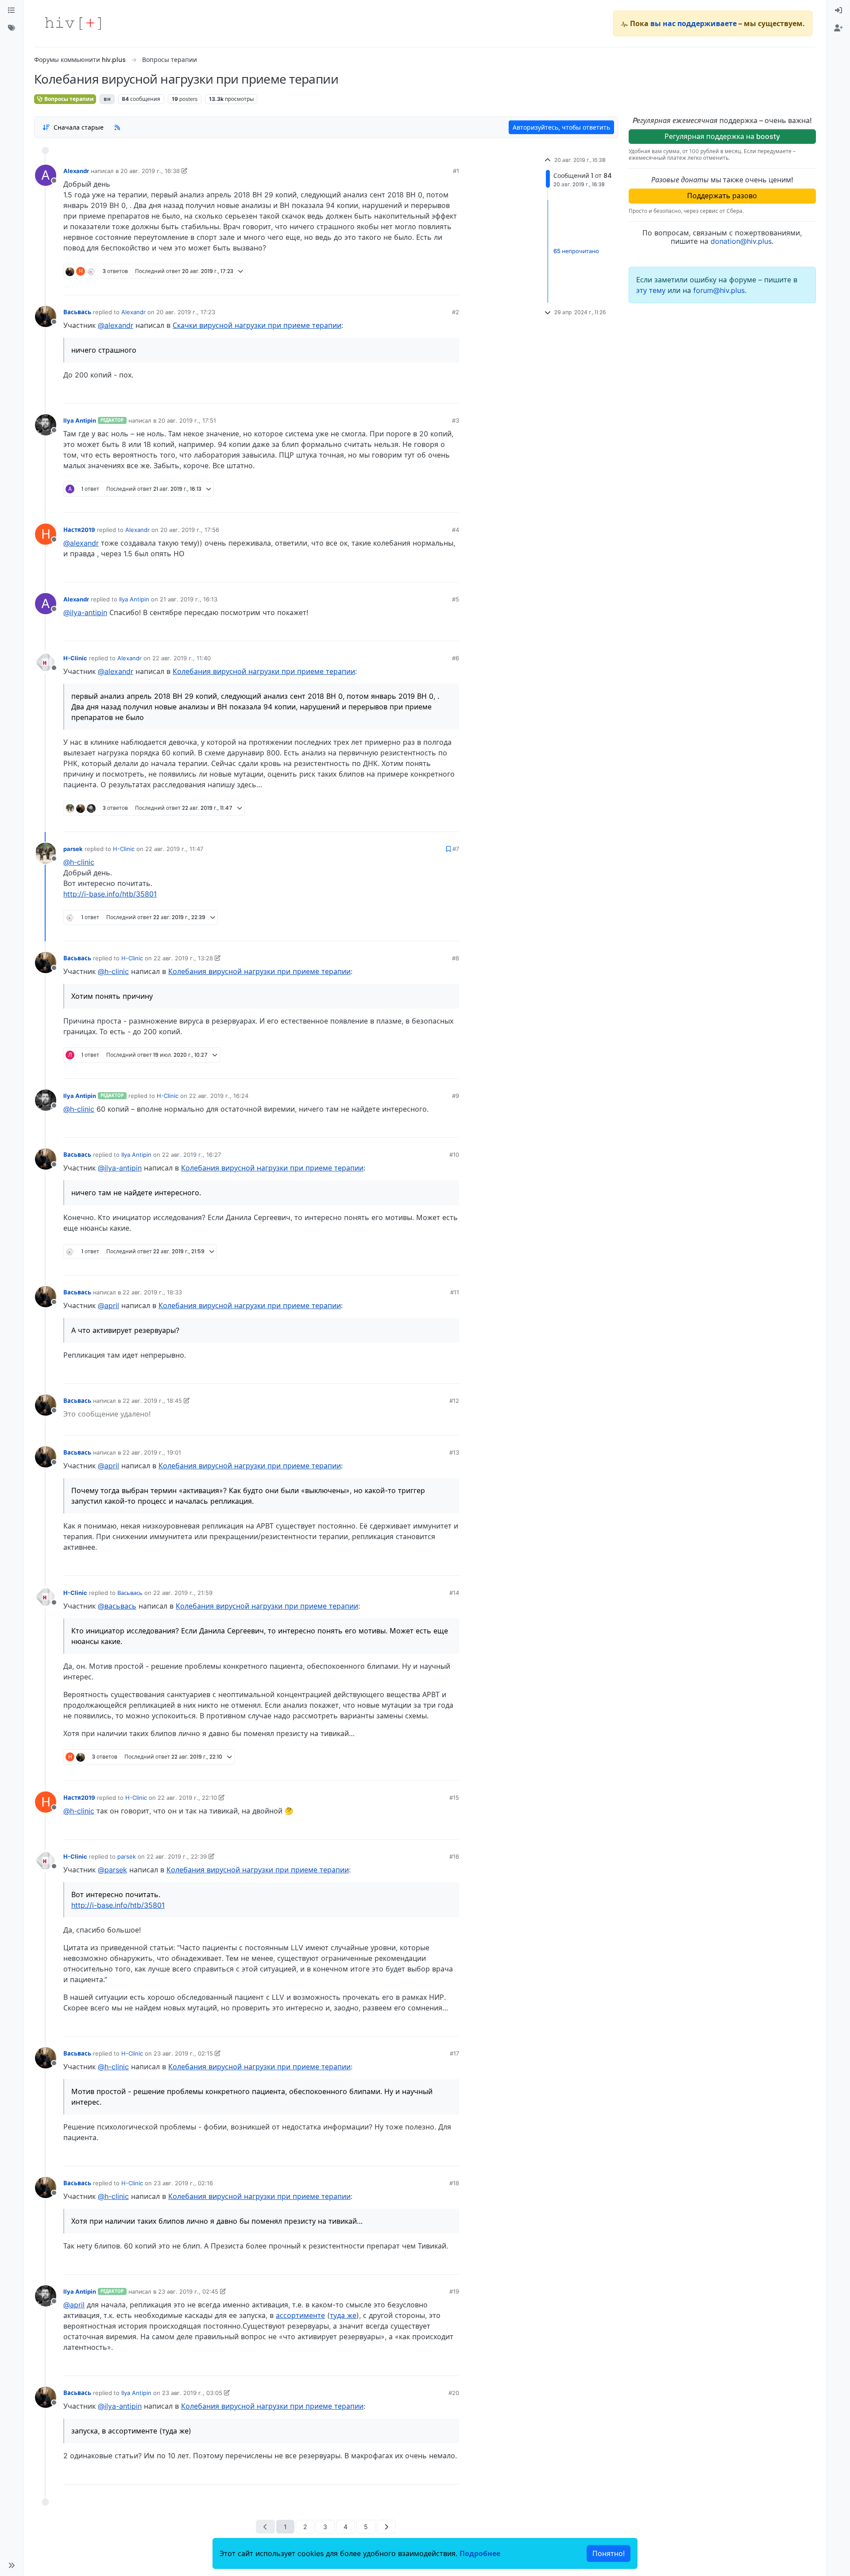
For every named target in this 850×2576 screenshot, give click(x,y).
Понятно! (609, 2553)
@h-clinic (79, 862)
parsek (73, 849)
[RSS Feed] (117, 127)
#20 (454, 2393)
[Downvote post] (435, 285)
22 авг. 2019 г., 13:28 (183, 958)
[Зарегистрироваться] (838, 28)
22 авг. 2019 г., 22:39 (177, 1856)
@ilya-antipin (85, 612)
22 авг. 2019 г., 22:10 (187, 1798)
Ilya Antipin (80, 420)
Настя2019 (79, 530)
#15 (454, 1798)
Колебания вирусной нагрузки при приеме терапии (264, 671)
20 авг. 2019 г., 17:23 (186, 312)
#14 (454, 1593)
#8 (456, 958)
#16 (454, 1856)
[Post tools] (452, 285)
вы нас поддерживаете (694, 23)
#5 (456, 599)
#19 (454, 2291)
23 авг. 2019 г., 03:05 (192, 2393)
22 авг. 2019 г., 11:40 (182, 658)
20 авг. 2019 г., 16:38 (150, 171)
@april (108, 1305)
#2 (456, 312)
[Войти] (838, 11)
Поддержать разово (722, 196)
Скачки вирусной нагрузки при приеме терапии (257, 325)
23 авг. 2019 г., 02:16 (183, 2183)
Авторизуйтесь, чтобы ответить (561, 127)
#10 (454, 1155)
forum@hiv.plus (719, 290)
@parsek (112, 1870)
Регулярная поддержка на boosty (722, 136)
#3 (456, 420)
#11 (455, 1292)
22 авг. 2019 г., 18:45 (152, 1401)
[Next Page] (386, 2527)
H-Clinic (75, 658)
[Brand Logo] (73, 23)
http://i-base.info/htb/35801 (110, 894)
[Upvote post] (406, 285)
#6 (456, 658)
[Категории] (12, 11)
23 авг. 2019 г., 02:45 (188, 2291)
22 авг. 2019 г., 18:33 (152, 1292)
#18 (454, 2183)
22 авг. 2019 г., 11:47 (174, 849)
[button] (12, 2565)
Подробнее (480, 2553)
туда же (343, 2315)
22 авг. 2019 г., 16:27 (191, 1155)
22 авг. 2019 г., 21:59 (183, 1593)
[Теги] (12, 28)
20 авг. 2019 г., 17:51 (187, 420)
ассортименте (300, 2315)
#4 (456, 530)
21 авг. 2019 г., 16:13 (189, 599)
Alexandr (76, 171)
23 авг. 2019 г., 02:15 (183, 2053)
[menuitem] (838, 11)
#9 (456, 1096)
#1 (456, 171)
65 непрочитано (576, 251)
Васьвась (77, 312)
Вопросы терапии (68, 99)
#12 (454, 1401)
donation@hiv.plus (741, 241)
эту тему (652, 290)
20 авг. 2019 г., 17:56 (190, 530)
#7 (456, 849)
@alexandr (116, 325)
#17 (454, 2053)
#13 (454, 1452)
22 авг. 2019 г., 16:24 (219, 1096)
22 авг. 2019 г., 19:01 (152, 1452)
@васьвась (117, 1606)
